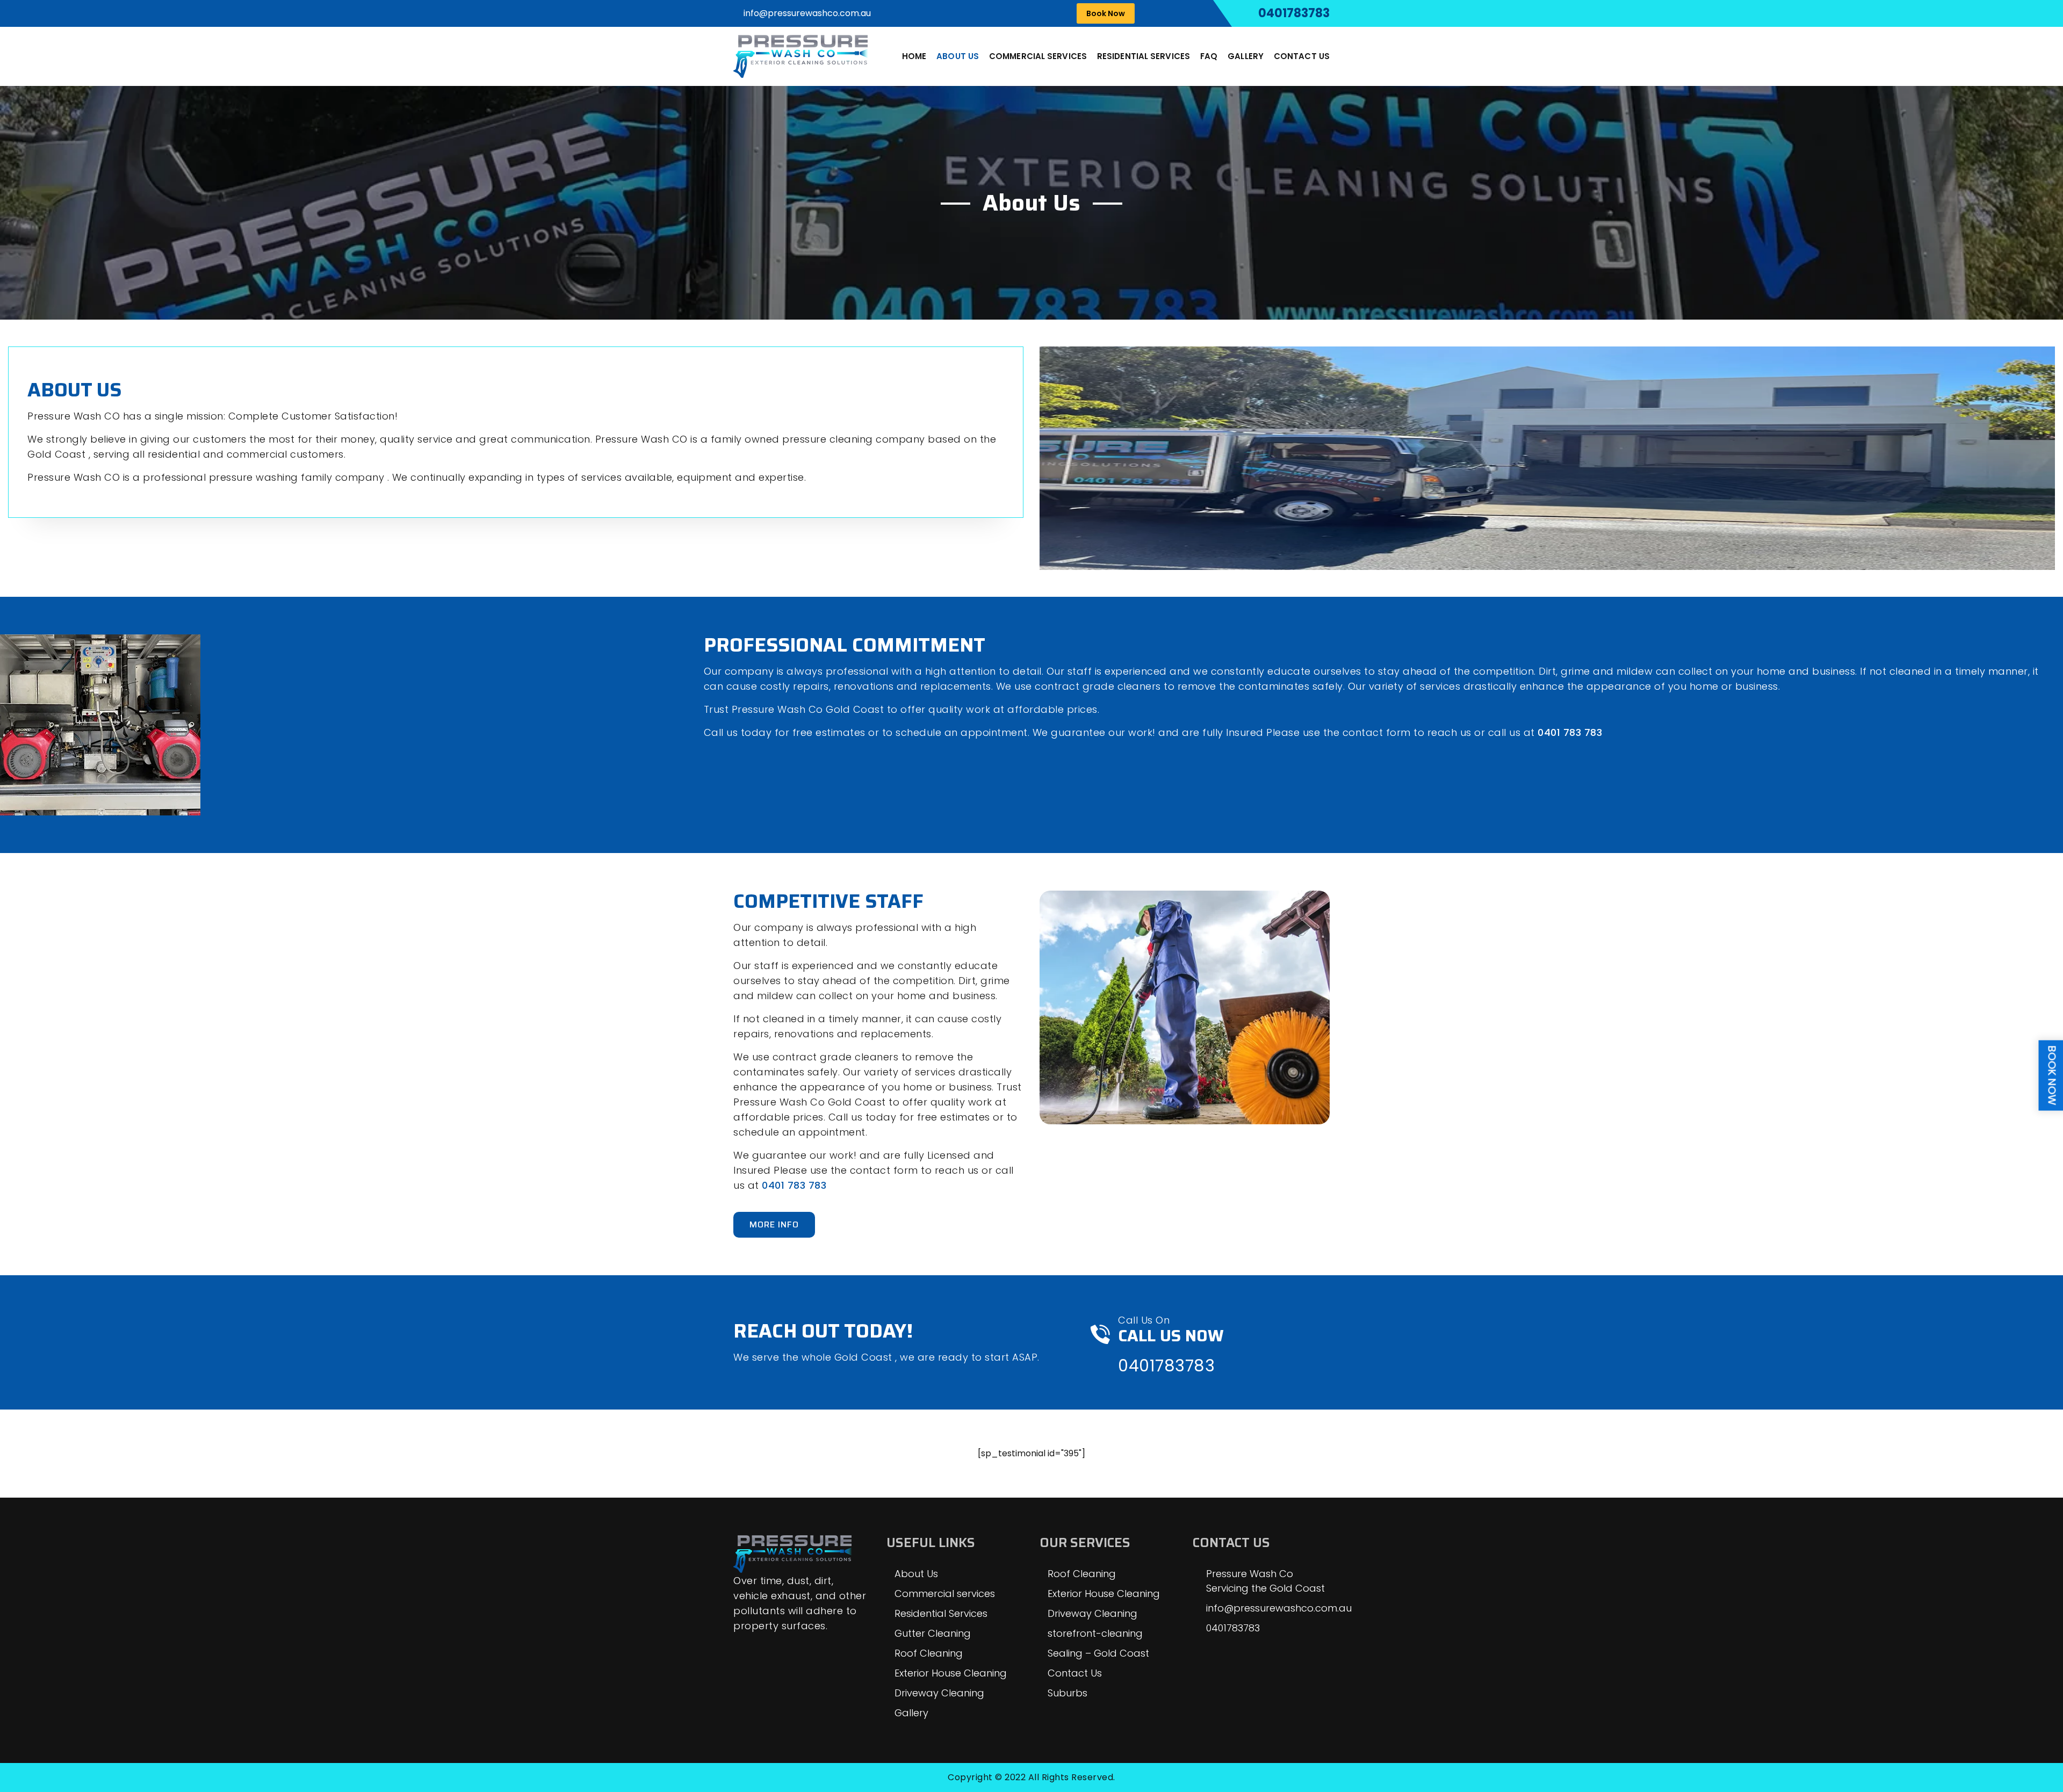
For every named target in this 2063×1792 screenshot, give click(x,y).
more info (774, 1224)
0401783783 (1294, 13)
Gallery (1246, 56)
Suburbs (1067, 1693)
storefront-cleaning (1095, 1633)
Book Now (1106, 13)
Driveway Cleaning (939, 1693)
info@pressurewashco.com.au (807, 13)
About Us (958, 56)
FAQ (1209, 56)
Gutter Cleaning (933, 1633)
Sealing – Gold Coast (1098, 1653)
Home (914, 56)
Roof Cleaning (929, 1653)
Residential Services (1144, 56)
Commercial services (1038, 56)
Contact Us (1302, 56)
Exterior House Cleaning (951, 1673)
